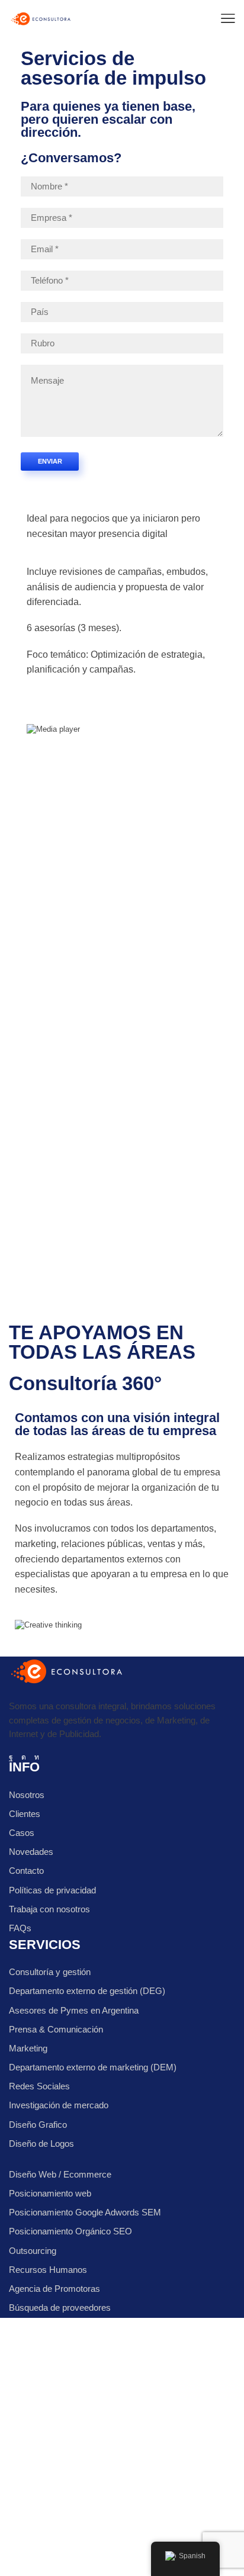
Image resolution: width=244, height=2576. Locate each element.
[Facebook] (11, 1757)
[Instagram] (24, 1757)
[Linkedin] (37, 1757)
